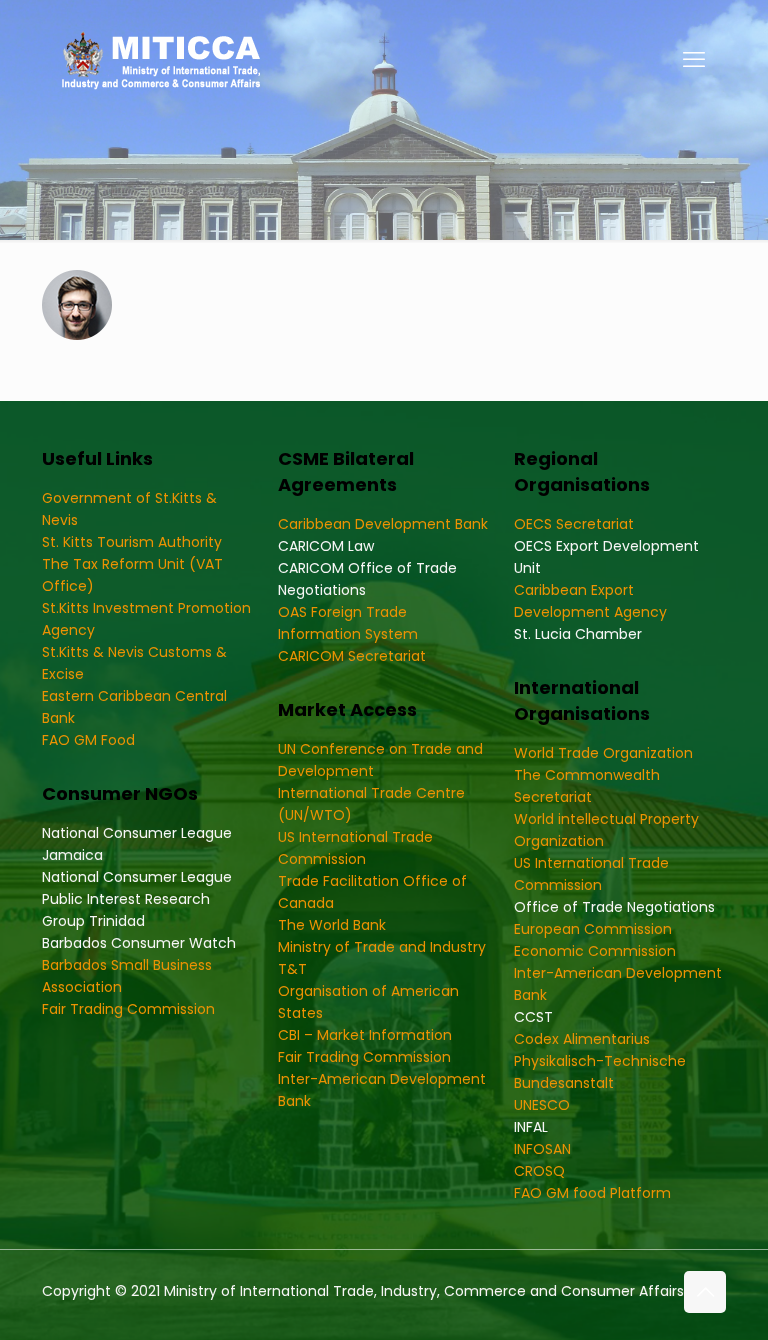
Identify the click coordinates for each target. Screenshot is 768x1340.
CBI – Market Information (365, 1035)
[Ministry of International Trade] (162, 60)
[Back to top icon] (705, 1292)
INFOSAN (542, 1149)
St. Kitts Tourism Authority (132, 542)
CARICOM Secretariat (352, 656)
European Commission (593, 929)
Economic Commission (595, 951)
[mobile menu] (694, 60)
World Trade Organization (603, 753)
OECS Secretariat (574, 524)
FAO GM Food (88, 740)
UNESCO (542, 1105)
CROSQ (539, 1171)
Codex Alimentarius (582, 1039)
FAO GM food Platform (592, 1193)
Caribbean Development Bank (383, 524)
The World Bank (332, 925)
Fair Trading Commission (128, 1009)
